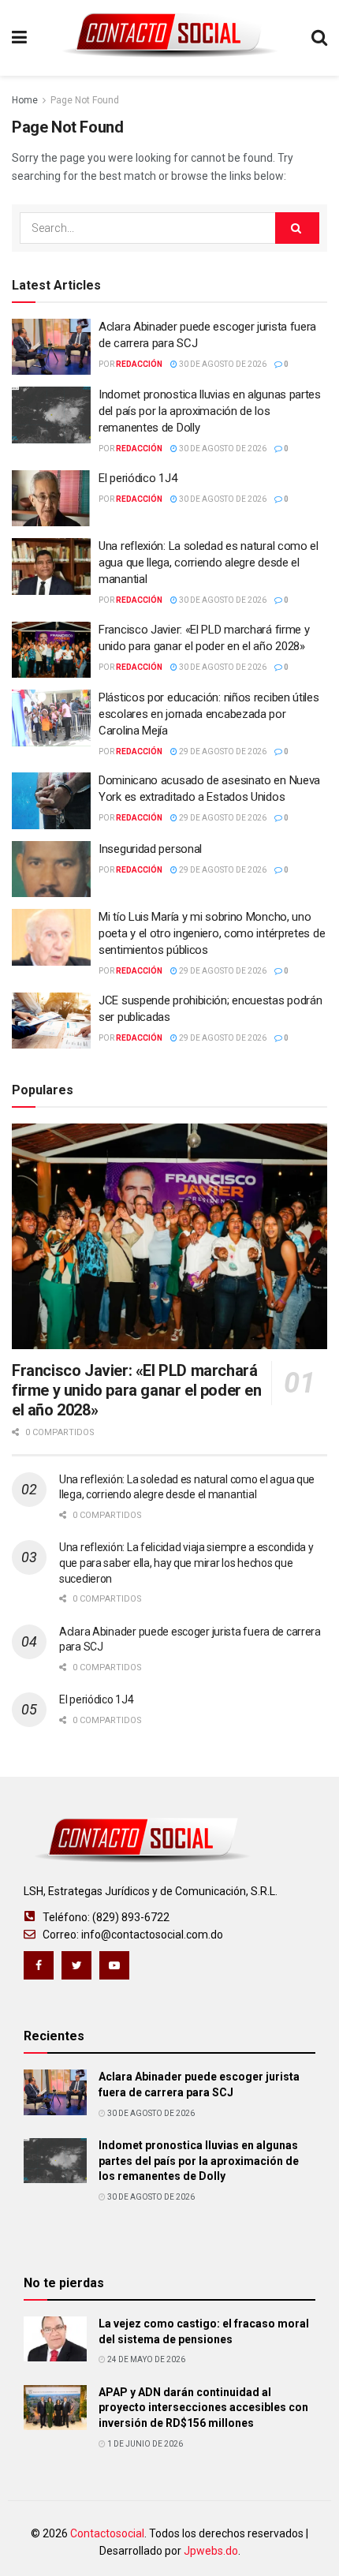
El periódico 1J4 (138, 478)
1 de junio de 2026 (144, 2444)
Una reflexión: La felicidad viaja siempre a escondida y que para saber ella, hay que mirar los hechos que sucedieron (186, 1563)
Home (25, 100)
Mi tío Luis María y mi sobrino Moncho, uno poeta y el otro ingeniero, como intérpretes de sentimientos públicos (212, 933)
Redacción (139, 364)
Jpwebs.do (211, 2551)
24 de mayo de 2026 (145, 2359)
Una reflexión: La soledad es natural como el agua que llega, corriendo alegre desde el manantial (209, 563)
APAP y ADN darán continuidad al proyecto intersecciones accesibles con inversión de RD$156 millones (203, 2408)
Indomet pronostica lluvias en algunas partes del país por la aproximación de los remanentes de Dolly (210, 411)
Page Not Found (85, 100)
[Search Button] (297, 228)
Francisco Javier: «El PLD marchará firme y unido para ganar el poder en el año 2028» (137, 1390)
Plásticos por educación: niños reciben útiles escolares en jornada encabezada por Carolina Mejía (209, 714)
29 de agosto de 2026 (222, 751)
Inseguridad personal (150, 849)
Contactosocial (107, 2533)
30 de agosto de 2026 (222, 364)
